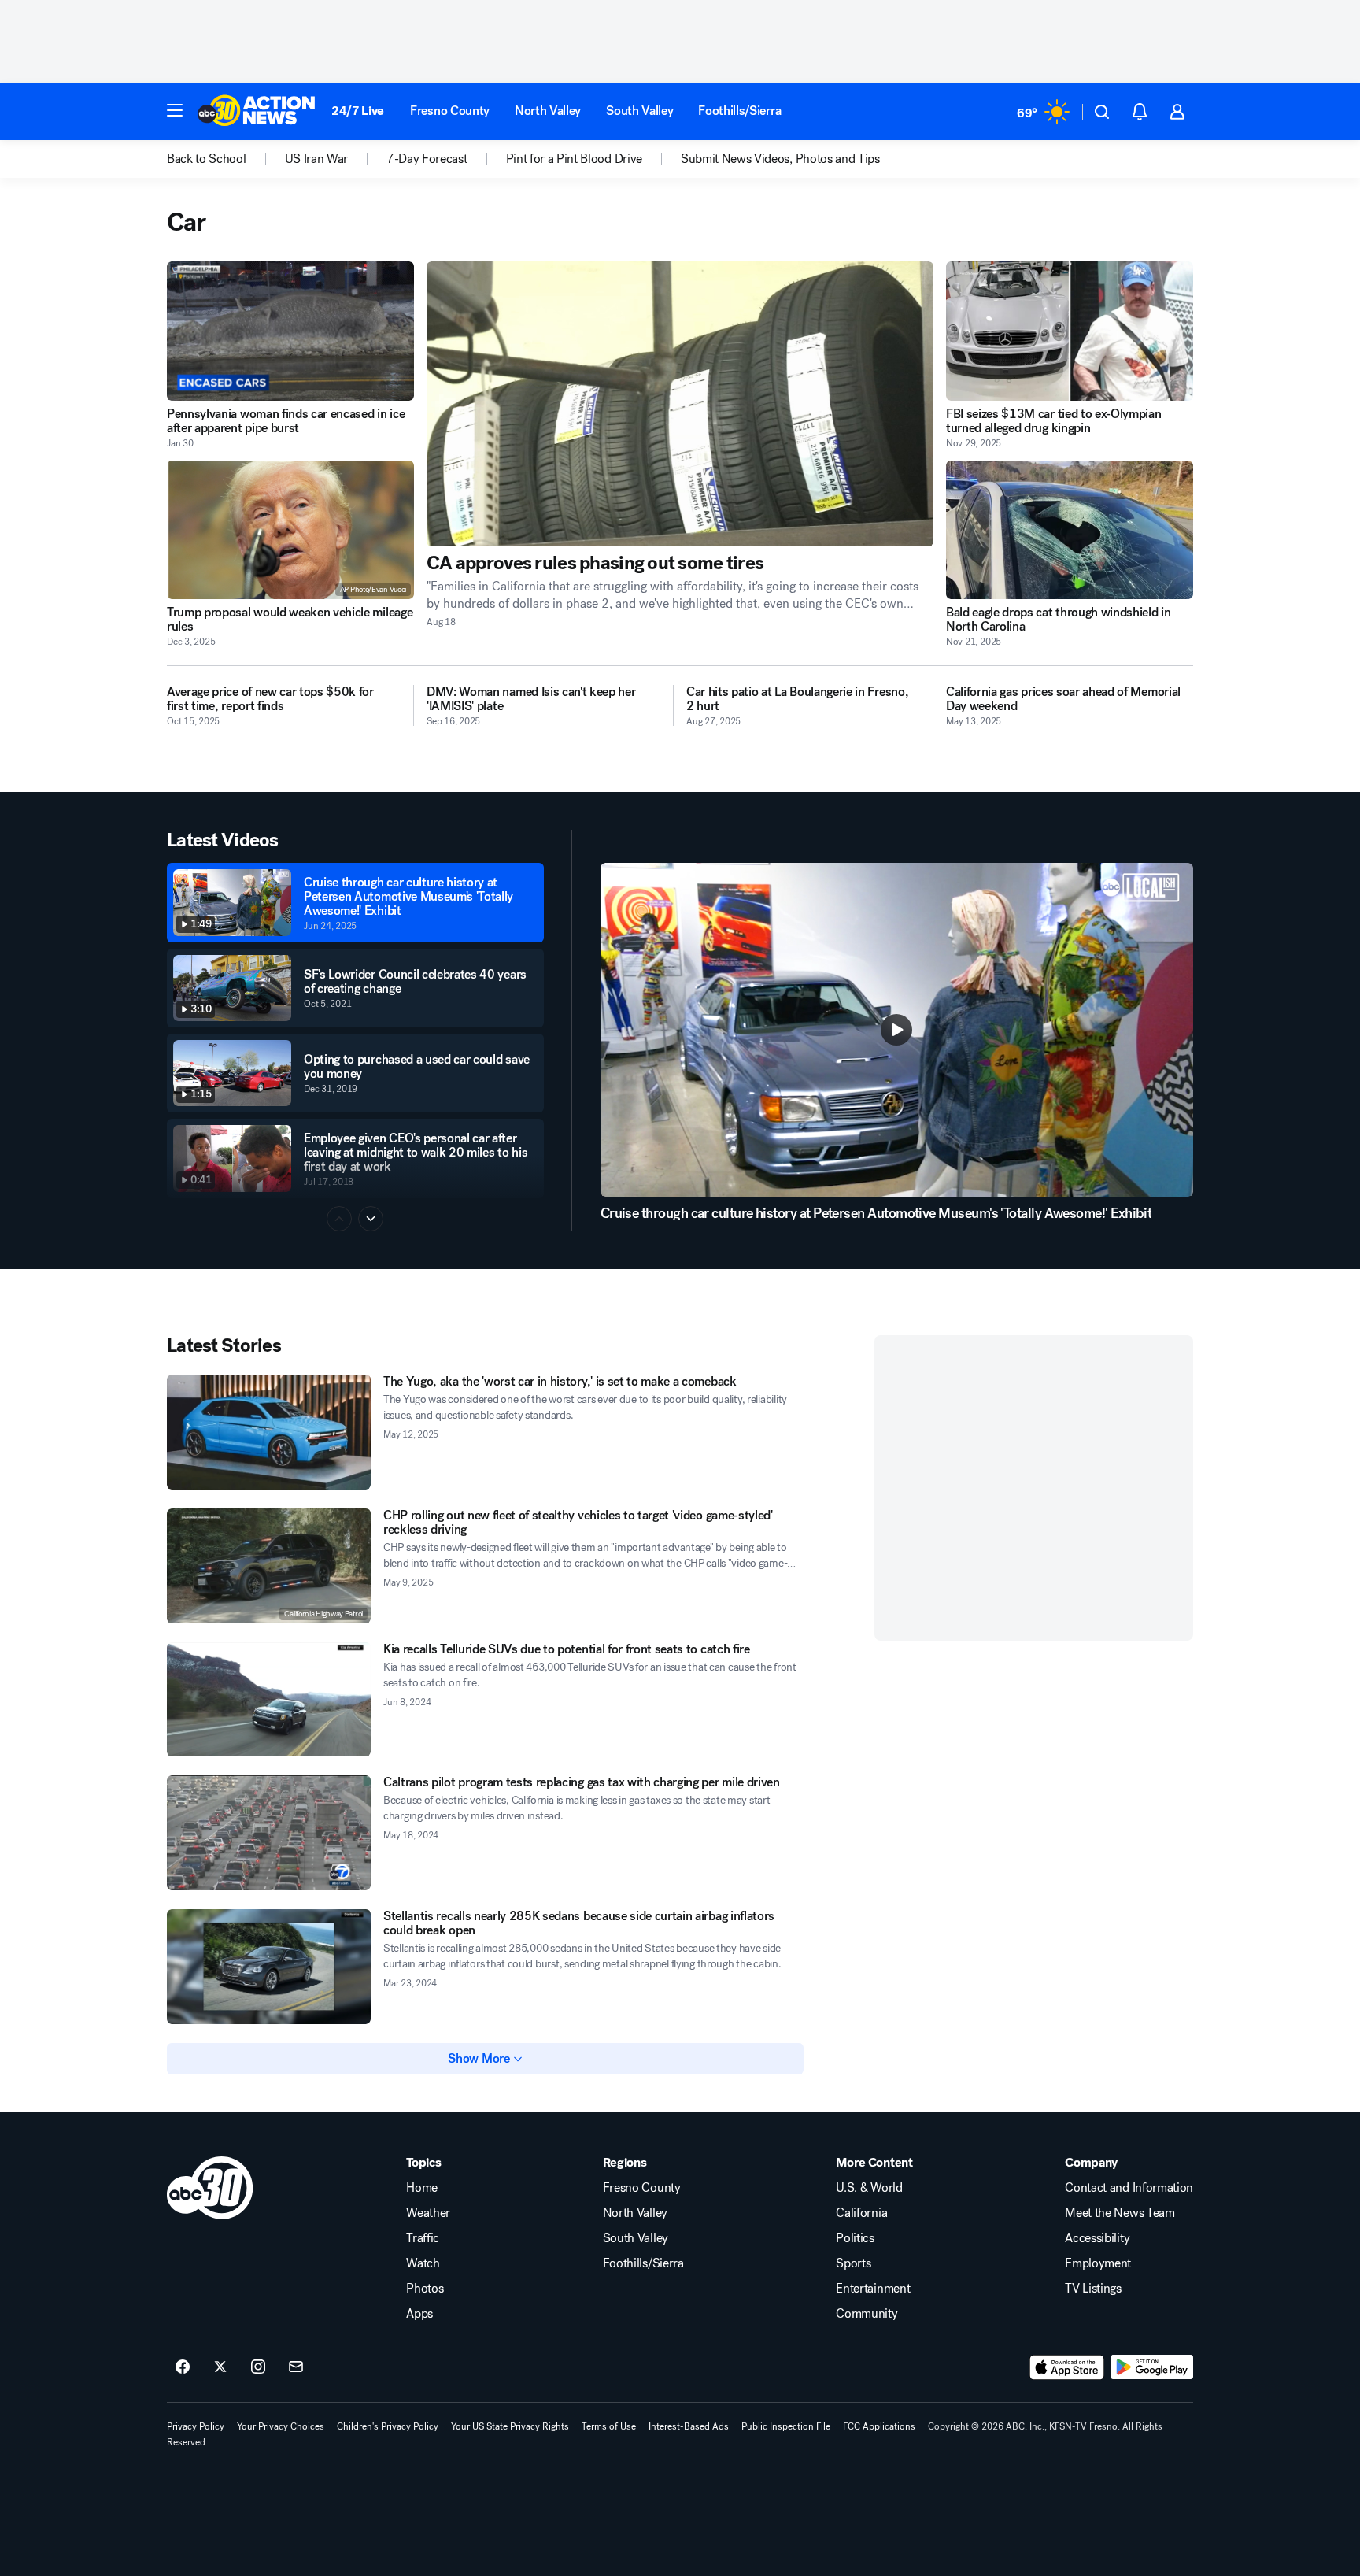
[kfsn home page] (210, 2188)
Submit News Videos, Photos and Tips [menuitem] (780, 159)
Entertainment (873, 2289)
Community (867, 2314)
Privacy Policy (196, 2426)
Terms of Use (609, 2426)
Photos (425, 2289)
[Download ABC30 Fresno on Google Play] (1152, 2367)
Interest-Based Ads (689, 2426)
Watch (423, 2263)
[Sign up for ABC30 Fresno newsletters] (296, 2367)
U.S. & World (869, 2188)
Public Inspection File (786, 2426)
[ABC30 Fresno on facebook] (183, 2367)
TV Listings (1093, 2289)
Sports (853, 2263)
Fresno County (450, 111)
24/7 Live (358, 111)
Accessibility (1097, 2238)
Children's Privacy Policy (388, 2426)
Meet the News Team (1120, 2213)
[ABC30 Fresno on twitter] (220, 2367)
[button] (175, 110)
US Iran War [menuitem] (316, 159)
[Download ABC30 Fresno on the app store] (1067, 2367)
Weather (428, 2213)
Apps (419, 2314)
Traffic (423, 2238)
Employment (1098, 2263)
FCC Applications (879, 2426)
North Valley (548, 111)
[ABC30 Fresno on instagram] (258, 2367)
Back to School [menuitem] (207, 159)
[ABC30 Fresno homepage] (257, 112)
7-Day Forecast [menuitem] (427, 159)
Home (422, 2188)
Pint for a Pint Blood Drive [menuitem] (574, 159)
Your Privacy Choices (281, 2426)
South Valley (639, 111)
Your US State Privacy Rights (510, 2426)
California (861, 2213)
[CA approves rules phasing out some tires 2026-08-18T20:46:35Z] (680, 404)
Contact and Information (1129, 2188)
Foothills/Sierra (739, 111)
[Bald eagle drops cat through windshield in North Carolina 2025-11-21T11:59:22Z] (1070, 530)
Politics (855, 2238)
